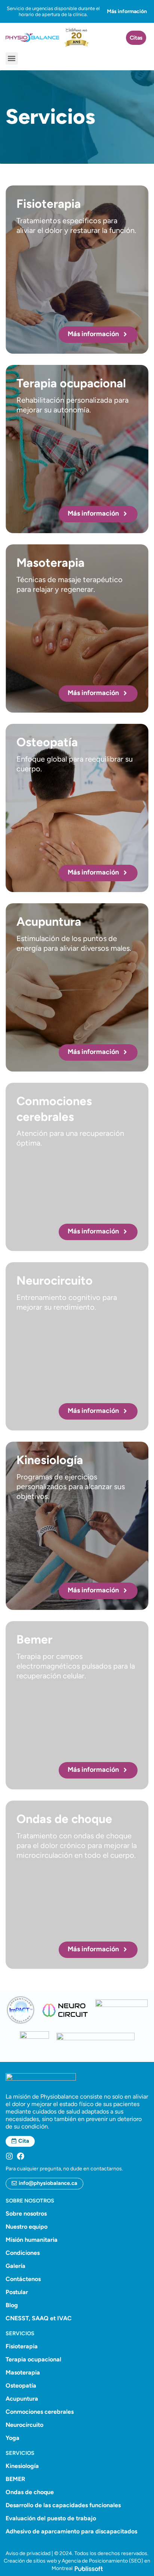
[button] (12, 59)
